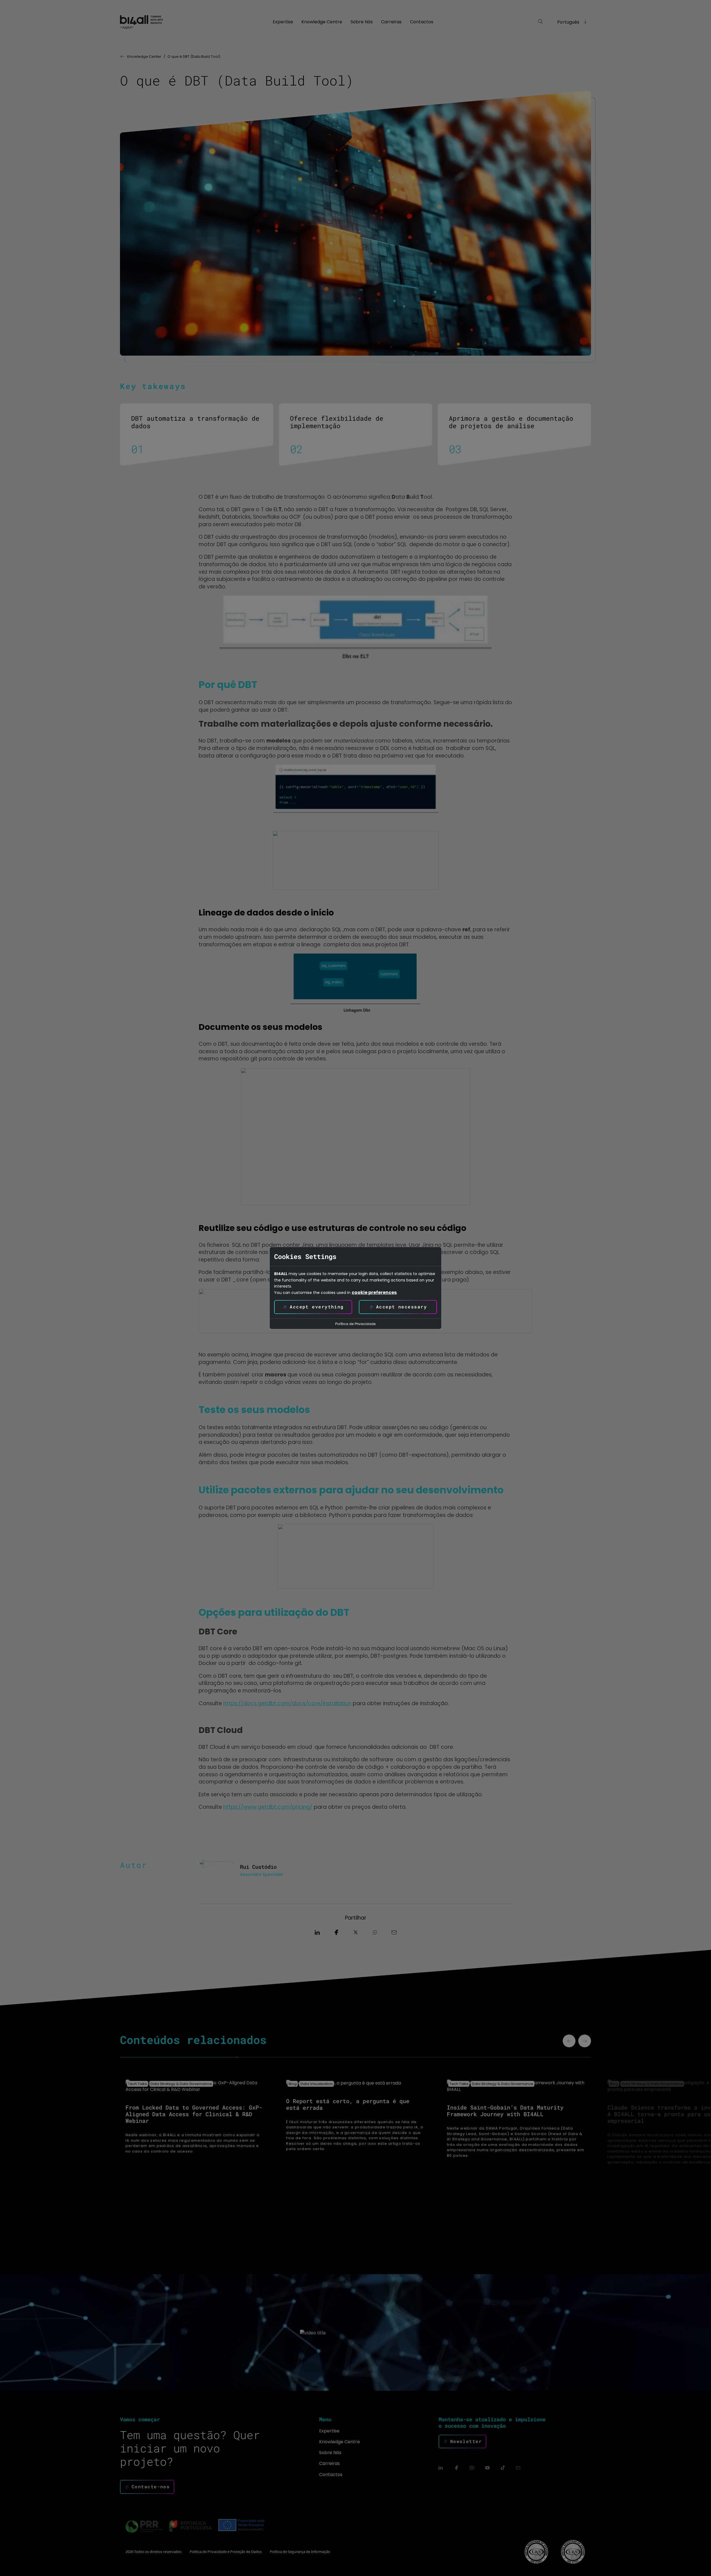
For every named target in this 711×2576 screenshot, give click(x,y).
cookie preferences (374, 1293)
